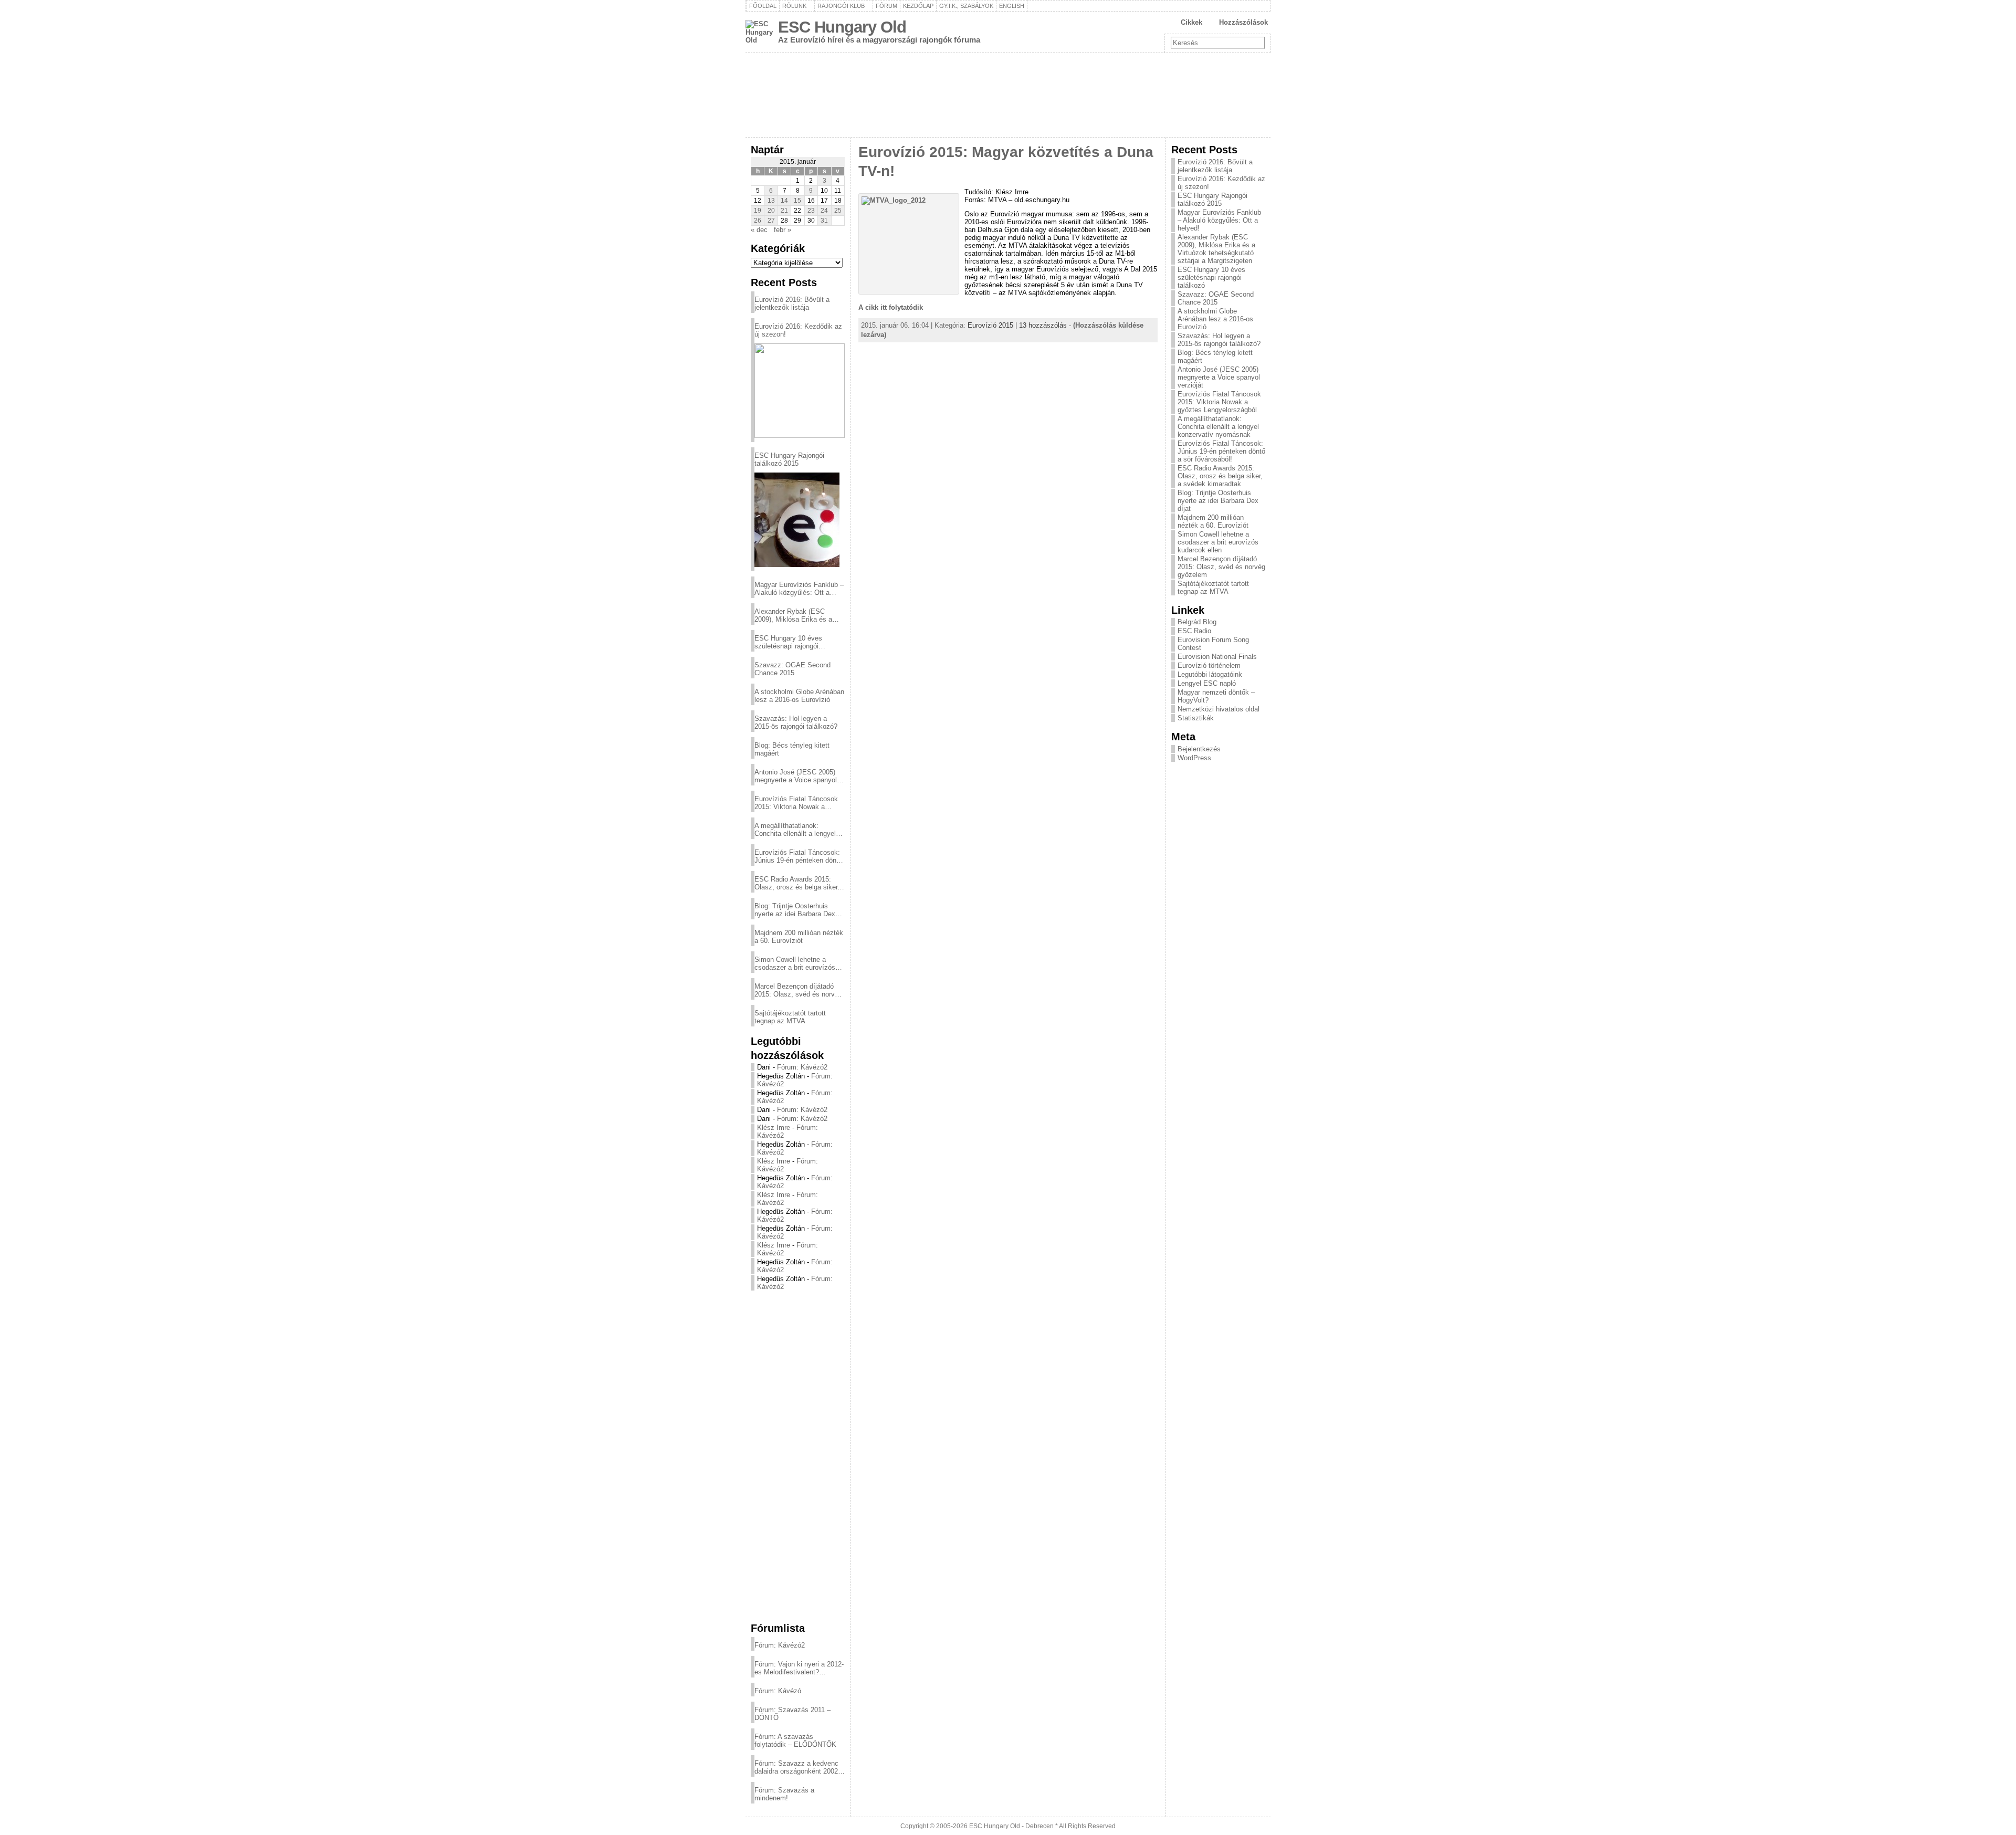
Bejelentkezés (1199, 749)
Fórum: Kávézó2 (802, 1067)
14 (784, 201)
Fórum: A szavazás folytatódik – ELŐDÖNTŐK (795, 1740)
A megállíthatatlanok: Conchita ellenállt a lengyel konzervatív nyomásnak (795, 830)
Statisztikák (1196, 718)
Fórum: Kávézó (778, 1691)
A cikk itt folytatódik (891, 307)
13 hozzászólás (1043, 325)
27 (771, 221)
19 (758, 211)
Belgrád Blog (1197, 622)
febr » (783, 230)
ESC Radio (1194, 631)
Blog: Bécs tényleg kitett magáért (792, 749)
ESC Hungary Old (842, 27)
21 (784, 211)
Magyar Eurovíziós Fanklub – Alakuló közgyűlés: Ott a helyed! (799, 589)
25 (838, 211)
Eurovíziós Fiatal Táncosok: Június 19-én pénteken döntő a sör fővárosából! (798, 856)
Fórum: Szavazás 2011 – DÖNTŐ (792, 1714)
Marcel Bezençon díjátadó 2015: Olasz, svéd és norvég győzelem (798, 990)
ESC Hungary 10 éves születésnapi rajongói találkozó (788, 642)
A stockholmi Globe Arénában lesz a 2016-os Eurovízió (799, 696)
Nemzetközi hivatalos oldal (1219, 709)
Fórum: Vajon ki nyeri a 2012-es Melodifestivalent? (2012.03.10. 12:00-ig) (799, 1668)
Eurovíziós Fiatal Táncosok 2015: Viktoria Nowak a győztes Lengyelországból (796, 803)
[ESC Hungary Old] (1008, 95)
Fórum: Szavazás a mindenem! (784, 1794)
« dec (759, 230)
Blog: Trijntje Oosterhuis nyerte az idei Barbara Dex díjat (795, 910)
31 (824, 221)
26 (758, 221)
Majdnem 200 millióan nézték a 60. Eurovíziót (799, 937)
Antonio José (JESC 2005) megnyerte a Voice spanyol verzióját (796, 776)
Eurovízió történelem (1209, 665)
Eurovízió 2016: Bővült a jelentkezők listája (792, 303)
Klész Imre (774, 1128)
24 (824, 211)
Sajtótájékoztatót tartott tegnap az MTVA (790, 1017)
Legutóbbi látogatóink (1210, 674)
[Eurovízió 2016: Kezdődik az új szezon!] (800, 391)
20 (771, 211)
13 (771, 201)
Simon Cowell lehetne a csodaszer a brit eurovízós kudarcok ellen (795, 963)
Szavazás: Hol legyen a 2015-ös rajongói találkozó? (796, 722)
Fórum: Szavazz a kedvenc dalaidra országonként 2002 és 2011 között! (796, 1767)
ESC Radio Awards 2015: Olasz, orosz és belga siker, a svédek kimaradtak (797, 883)
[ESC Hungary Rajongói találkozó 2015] (797, 520)
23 (811, 211)
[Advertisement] (798, 1456)
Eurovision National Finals (1217, 657)
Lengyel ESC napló (1207, 683)
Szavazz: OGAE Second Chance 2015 (792, 669)
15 (797, 201)
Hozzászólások (1243, 22)
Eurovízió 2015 (990, 325)
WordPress (1194, 758)
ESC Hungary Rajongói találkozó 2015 (789, 459)
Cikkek (1191, 22)
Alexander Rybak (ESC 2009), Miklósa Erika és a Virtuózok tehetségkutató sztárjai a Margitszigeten (793, 615)
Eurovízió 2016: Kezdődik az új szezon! (798, 330)
